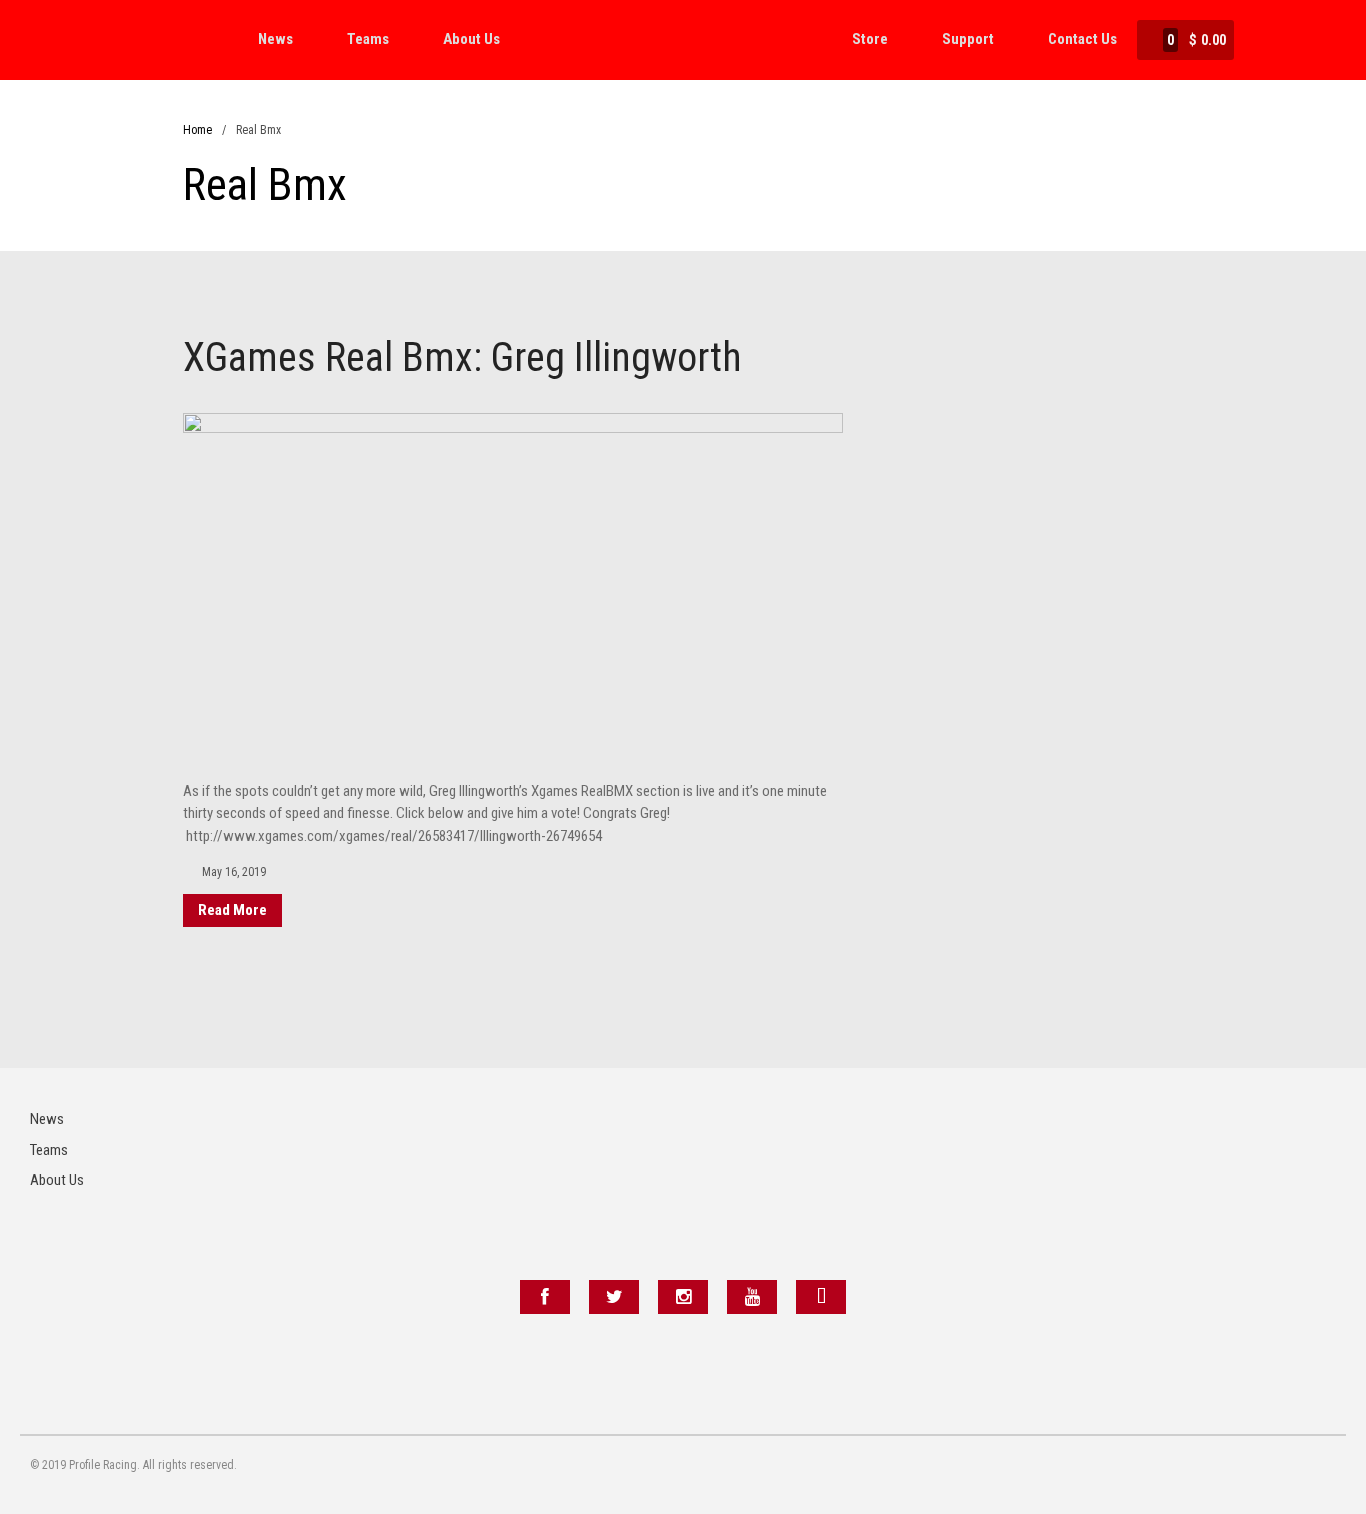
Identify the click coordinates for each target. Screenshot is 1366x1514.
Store (870, 39)
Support (968, 39)
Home (197, 130)
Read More (232, 910)
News (275, 39)
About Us (471, 39)
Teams (368, 39)
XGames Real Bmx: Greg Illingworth (462, 357)
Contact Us (1082, 39)
